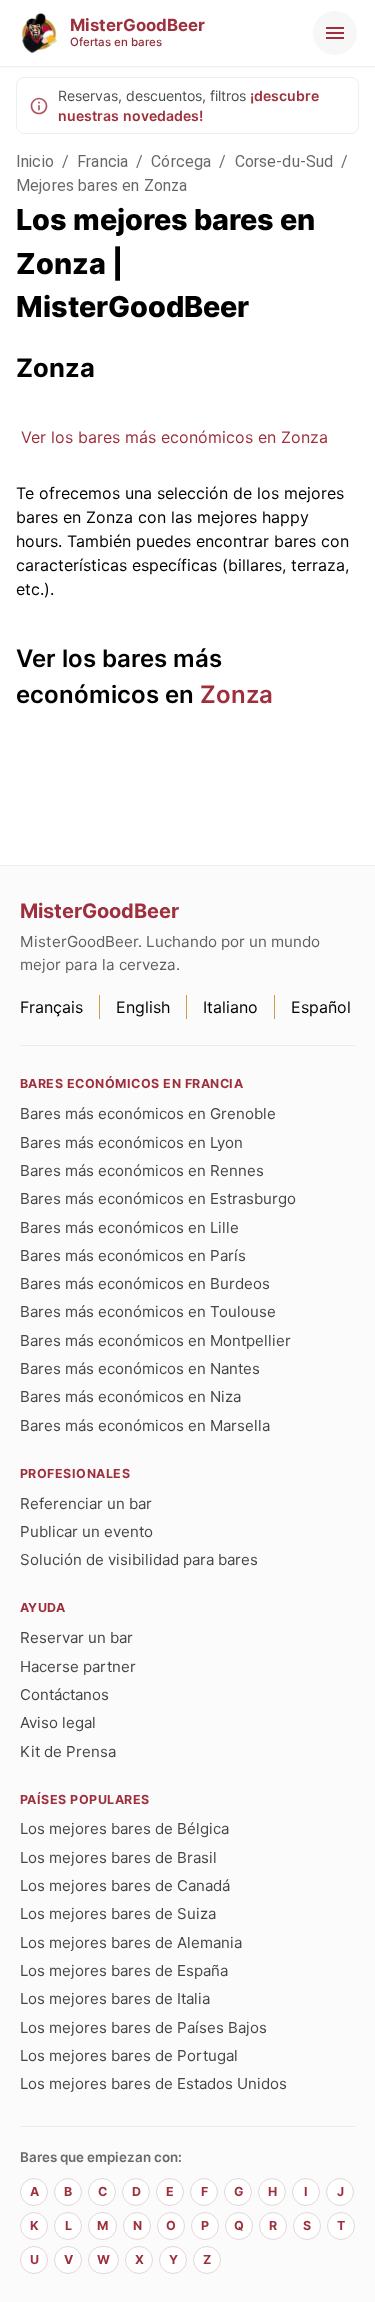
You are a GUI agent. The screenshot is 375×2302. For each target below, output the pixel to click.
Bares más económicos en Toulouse (148, 1311)
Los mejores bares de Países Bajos (143, 2027)
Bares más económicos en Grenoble (148, 1113)
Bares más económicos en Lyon (131, 1142)
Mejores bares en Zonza (101, 185)
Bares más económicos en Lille (129, 1227)
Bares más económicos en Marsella (145, 1425)
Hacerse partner (78, 1666)
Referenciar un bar (86, 1503)
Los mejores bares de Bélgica (124, 1828)
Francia (102, 161)
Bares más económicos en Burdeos (145, 1283)
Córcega (181, 161)
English (143, 1007)
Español (321, 1007)
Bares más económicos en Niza (130, 1396)
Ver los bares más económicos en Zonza (174, 437)
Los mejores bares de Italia (115, 1998)
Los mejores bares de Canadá (125, 1885)
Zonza (236, 694)
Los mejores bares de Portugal (129, 2055)
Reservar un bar (76, 1637)
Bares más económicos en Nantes (140, 1368)
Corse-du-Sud (284, 161)
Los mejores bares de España (124, 1970)
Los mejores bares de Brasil (118, 1857)
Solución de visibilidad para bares (139, 1559)
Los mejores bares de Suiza (118, 1913)
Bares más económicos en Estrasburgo (158, 1198)
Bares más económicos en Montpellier (155, 1340)
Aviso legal (58, 1722)
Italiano (230, 1007)
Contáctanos (64, 1694)
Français (51, 1007)
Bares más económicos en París (133, 1255)
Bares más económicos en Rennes (142, 1170)
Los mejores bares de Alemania (131, 1942)
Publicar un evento (86, 1531)
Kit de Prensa (68, 1751)
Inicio (35, 161)
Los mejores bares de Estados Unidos (153, 2083)
